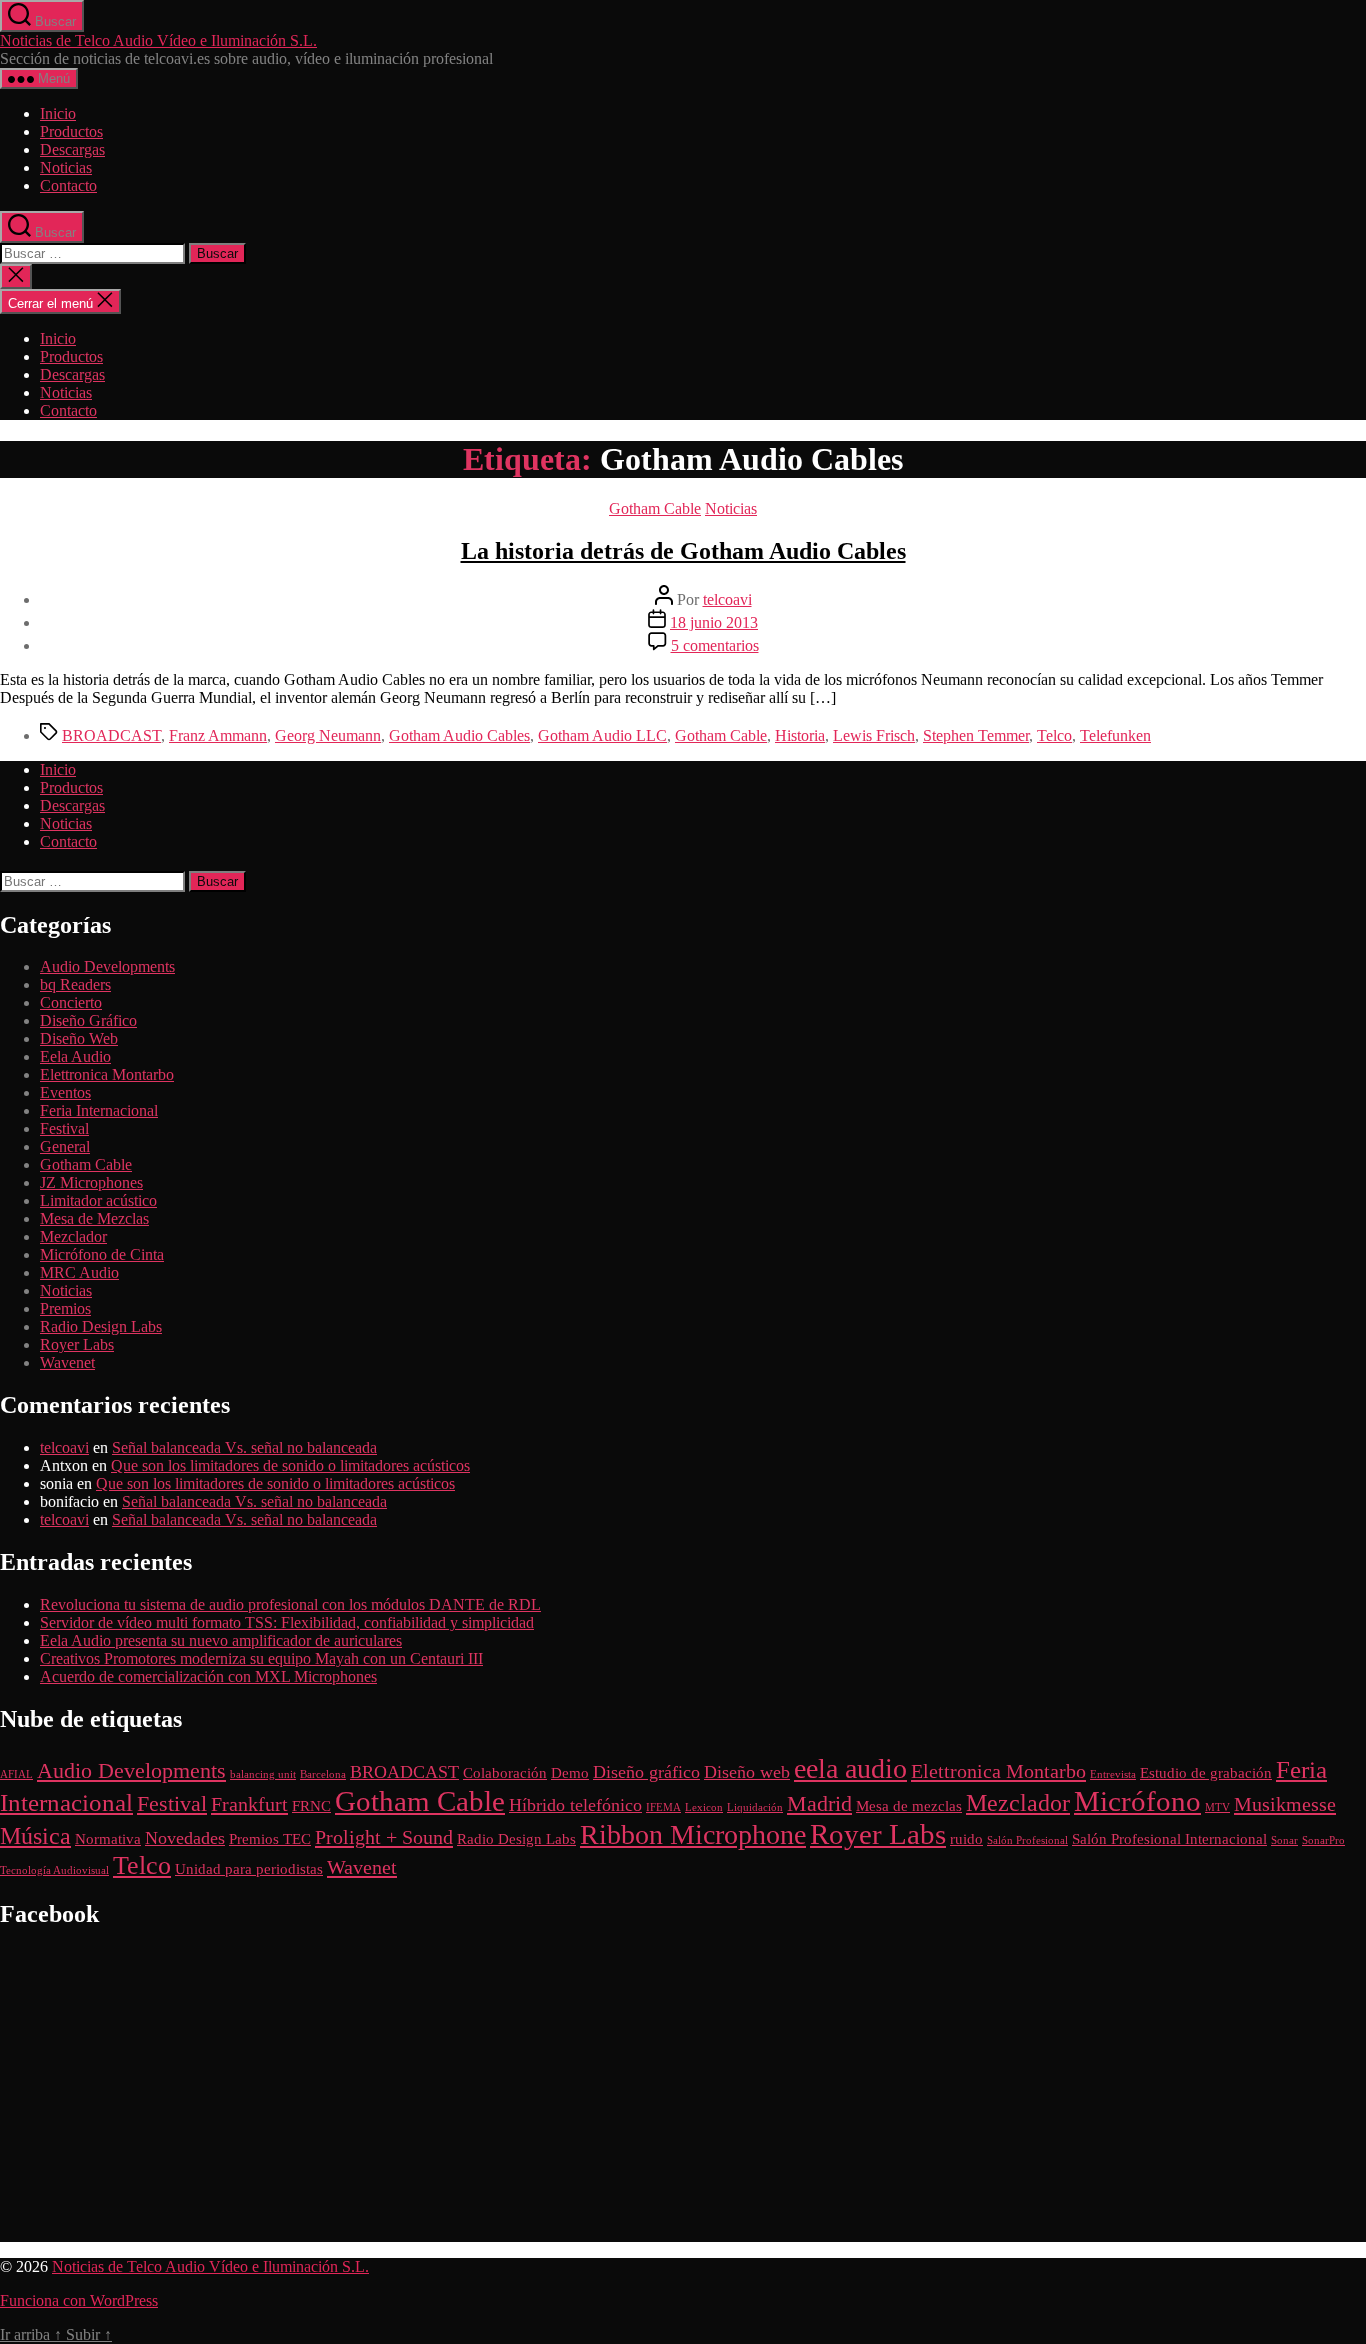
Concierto (71, 1002)
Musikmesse (1285, 1804)
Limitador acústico (98, 1200)
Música (35, 1836)
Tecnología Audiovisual (54, 1870)
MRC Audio (79, 1272)
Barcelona (323, 1774)
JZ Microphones (91, 1182)
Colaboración (505, 1773)
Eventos (65, 1092)
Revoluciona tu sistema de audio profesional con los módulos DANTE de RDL (290, 1604)
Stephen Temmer (976, 735)
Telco (1054, 735)
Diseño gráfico (646, 1772)
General (65, 1146)
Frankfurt (249, 1804)
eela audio (850, 1768)
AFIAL (16, 1774)
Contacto (68, 185)
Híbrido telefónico (575, 1805)
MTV (1217, 1807)
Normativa (108, 1839)
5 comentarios (715, 645)
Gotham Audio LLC (602, 735)
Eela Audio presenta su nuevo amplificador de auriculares (221, 1640)
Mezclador (73, 1236)
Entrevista (1113, 1774)
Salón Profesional (1027, 1840)
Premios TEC (270, 1839)
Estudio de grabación (1206, 1773)
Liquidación (755, 1807)
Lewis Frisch (874, 735)
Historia (800, 735)
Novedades (185, 1838)
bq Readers (75, 984)
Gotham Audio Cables (459, 735)
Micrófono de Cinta (102, 1254)
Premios (65, 1308)
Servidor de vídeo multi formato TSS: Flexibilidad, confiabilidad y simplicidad (287, 1622)
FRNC (311, 1806)
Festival (64, 1128)
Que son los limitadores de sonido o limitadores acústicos (290, 1465)
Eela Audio (75, 1056)
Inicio (58, 113)
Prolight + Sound (384, 1837)
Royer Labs (77, 1344)
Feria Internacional (99, 1110)
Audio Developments (107, 966)
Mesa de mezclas (909, 1806)
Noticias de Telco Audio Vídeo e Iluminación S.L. (158, 40)
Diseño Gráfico (88, 1020)
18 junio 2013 (714, 622)
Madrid (819, 1803)
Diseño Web (79, 1038)
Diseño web (747, 1772)
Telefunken (1115, 735)
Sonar (1284, 1840)
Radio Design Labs (101, 1326)
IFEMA (663, 1807)
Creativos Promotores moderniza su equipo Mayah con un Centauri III (261, 1658)
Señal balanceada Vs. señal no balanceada (244, 1447)
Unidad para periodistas (249, 1869)
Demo (570, 1773)
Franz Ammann (218, 735)
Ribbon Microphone (693, 1834)
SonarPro (1323, 1840)
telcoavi (727, 599)
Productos (71, 131)
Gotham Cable (655, 508)
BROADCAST (111, 735)
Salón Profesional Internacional (1169, 1839)
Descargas (72, 149)
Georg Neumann (328, 735)
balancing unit (263, 1774)
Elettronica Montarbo (107, 1074)
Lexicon (704, 1807)
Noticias (66, 167)
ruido (966, 1839)
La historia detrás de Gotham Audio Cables (683, 551)
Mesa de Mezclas (94, 1218)
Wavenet (67, 1362)
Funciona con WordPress (79, 2300)
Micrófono (1137, 1801)
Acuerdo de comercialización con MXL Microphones (208, 1676)
